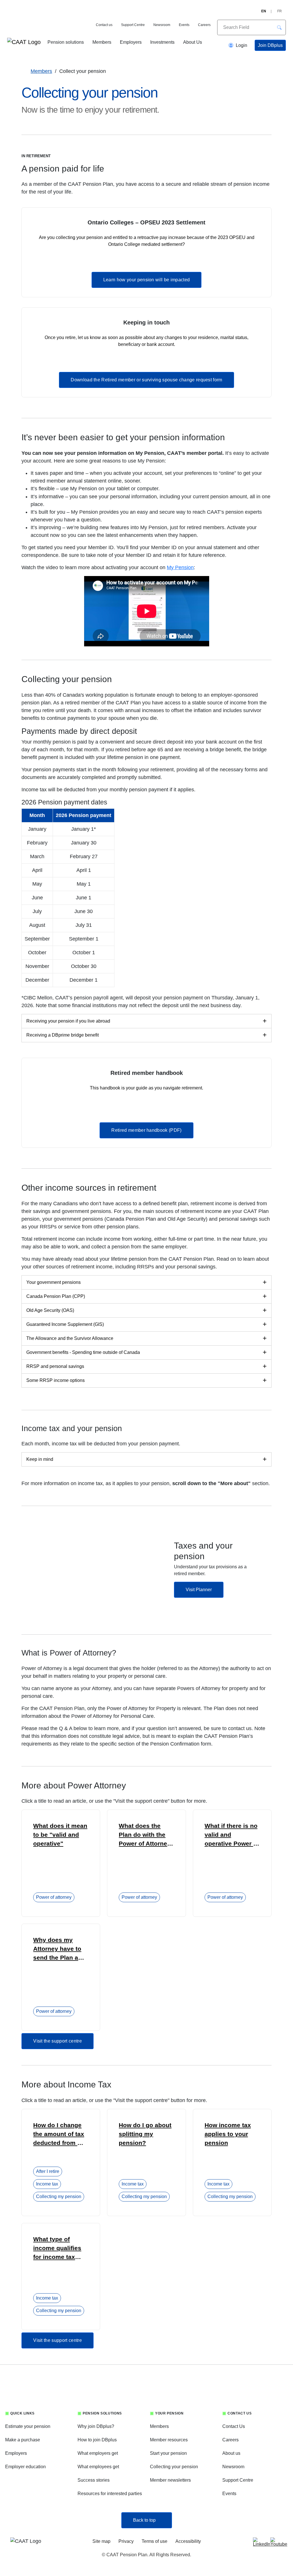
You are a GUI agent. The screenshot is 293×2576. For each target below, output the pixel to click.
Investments (162, 42)
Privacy (126, 2541)
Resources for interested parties (110, 2494)
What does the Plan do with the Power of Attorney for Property (145, 1835)
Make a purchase (23, 2440)
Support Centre (133, 25)
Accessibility (188, 2541)
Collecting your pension (174, 2467)
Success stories (94, 2480)
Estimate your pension (28, 2426)
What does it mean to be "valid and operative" (60, 1835)
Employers (131, 42)
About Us (193, 42)
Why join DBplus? (96, 2426)
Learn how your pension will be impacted (146, 280)
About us (231, 2453)
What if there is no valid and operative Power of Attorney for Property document (232, 1835)
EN (264, 11)
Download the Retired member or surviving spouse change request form (146, 380)
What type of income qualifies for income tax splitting (57, 2249)
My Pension (180, 567)
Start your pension (168, 2453)
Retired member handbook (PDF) (146, 1130)
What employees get (98, 2467)
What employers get (98, 2453)
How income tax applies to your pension (228, 2134)
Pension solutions (66, 42)
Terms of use (155, 2541)
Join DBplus (270, 45)
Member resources (169, 2440)
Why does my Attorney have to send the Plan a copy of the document (57, 1949)
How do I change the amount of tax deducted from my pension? (60, 2135)
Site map (101, 2541)
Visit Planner (199, 1590)
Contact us (104, 25)
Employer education (25, 2467)
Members (102, 42)
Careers (204, 25)
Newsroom (162, 25)
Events (184, 25)
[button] (279, 27)
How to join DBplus (97, 2440)
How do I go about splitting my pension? (145, 2134)
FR (280, 11)
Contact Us (234, 2426)
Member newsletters (170, 2480)
